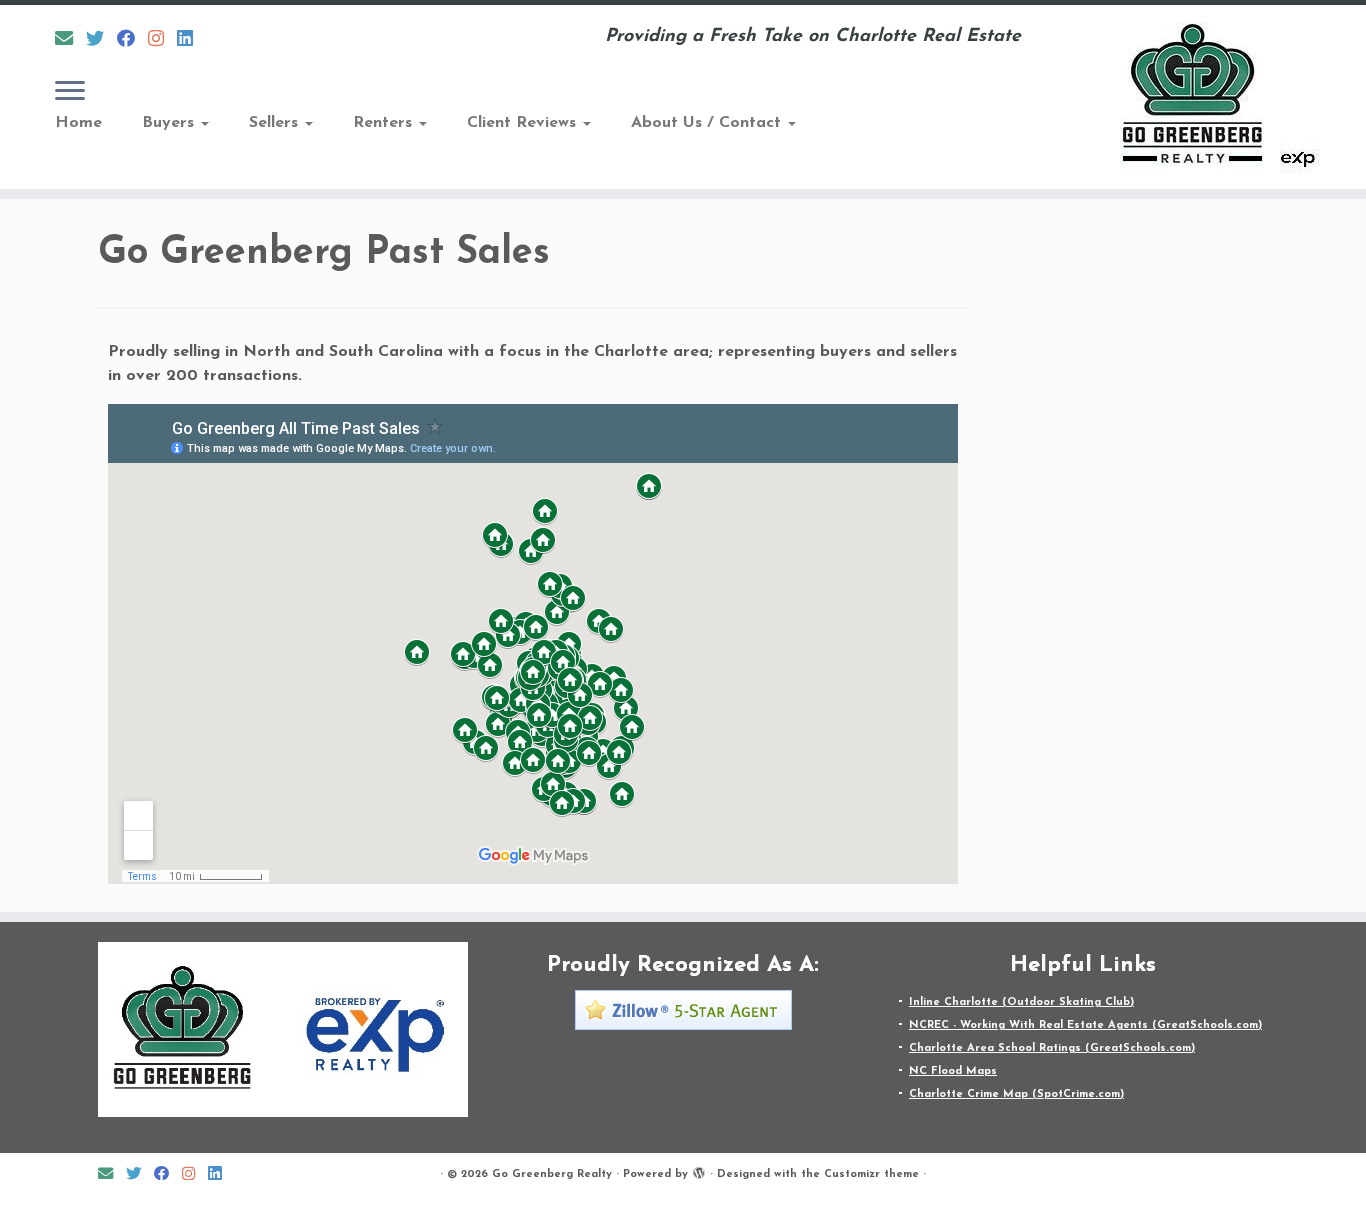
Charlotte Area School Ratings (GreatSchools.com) (1052, 1048)
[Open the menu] (70, 92)
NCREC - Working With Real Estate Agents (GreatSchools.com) (1085, 1025)
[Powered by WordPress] (699, 1171)
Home (78, 123)
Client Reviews (524, 123)
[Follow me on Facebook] (132, 40)
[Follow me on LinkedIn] (191, 40)
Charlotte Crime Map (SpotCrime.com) (1016, 1094)
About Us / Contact (708, 123)
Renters (385, 123)
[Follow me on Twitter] (101, 40)
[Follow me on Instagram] (162, 40)
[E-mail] (70, 40)
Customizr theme (871, 1174)
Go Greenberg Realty (552, 1174)
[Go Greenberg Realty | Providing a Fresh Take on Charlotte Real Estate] (1208, 97)
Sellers (276, 123)
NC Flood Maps (953, 1071)
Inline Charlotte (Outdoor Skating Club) (1021, 1002)
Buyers (170, 123)
